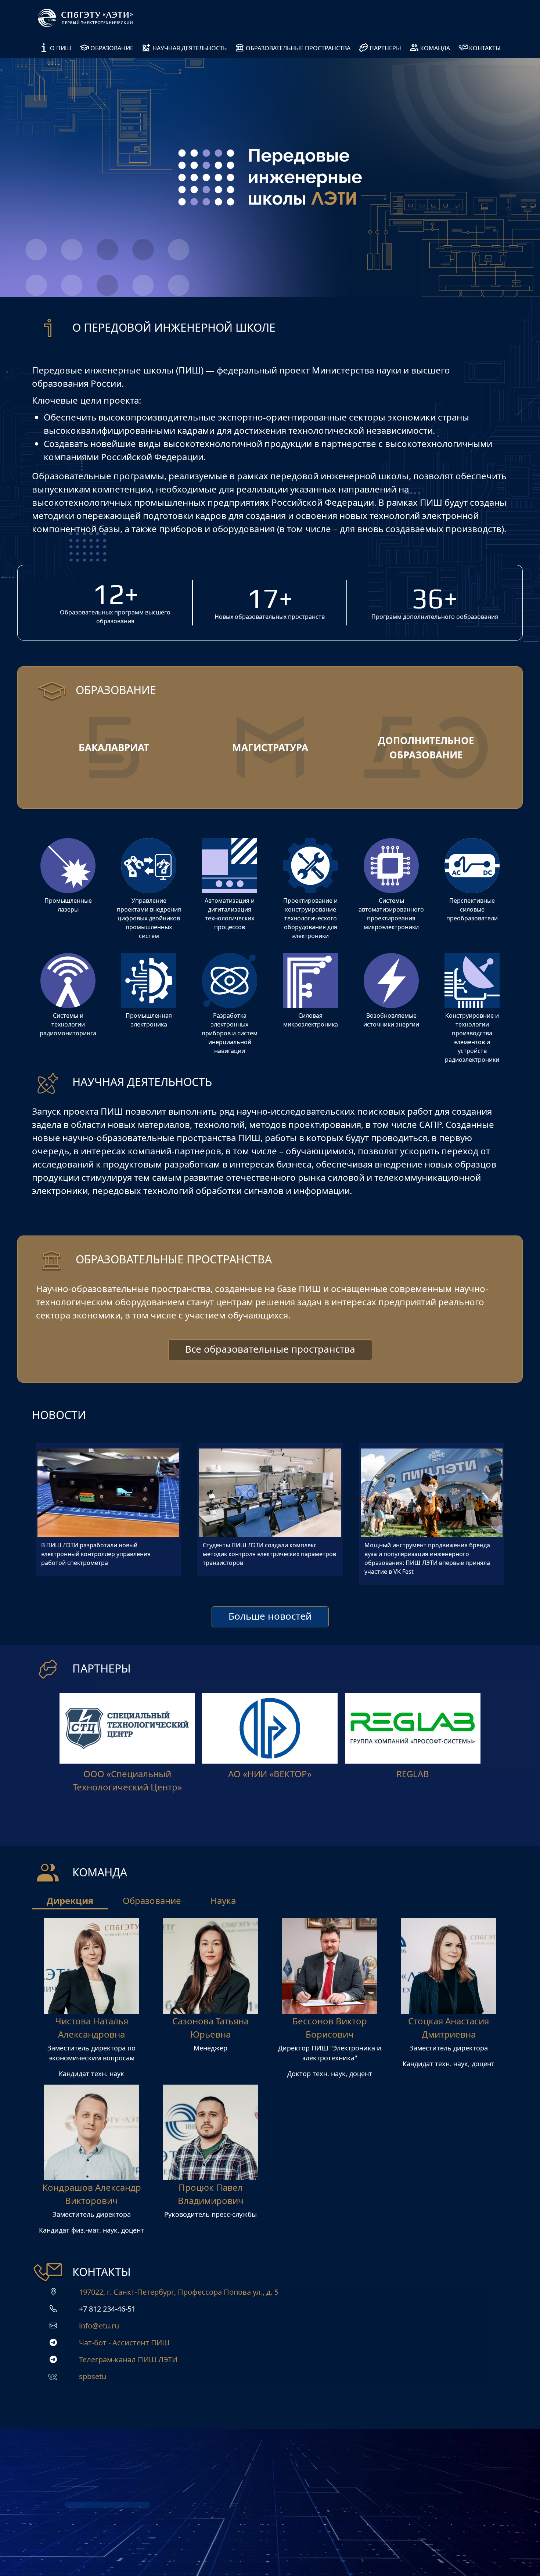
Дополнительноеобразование (426, 748)
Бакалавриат (114, 747)
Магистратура (270, 747)
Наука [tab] (223, 1900)
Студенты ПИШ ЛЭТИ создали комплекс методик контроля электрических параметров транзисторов (269, 1554)
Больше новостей (270, 1616)
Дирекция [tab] (70, 1900)
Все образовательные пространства (270, 1349)
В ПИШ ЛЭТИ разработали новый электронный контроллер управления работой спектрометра (96, 1554)
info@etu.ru (99, 2326)
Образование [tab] (152, 1900)
